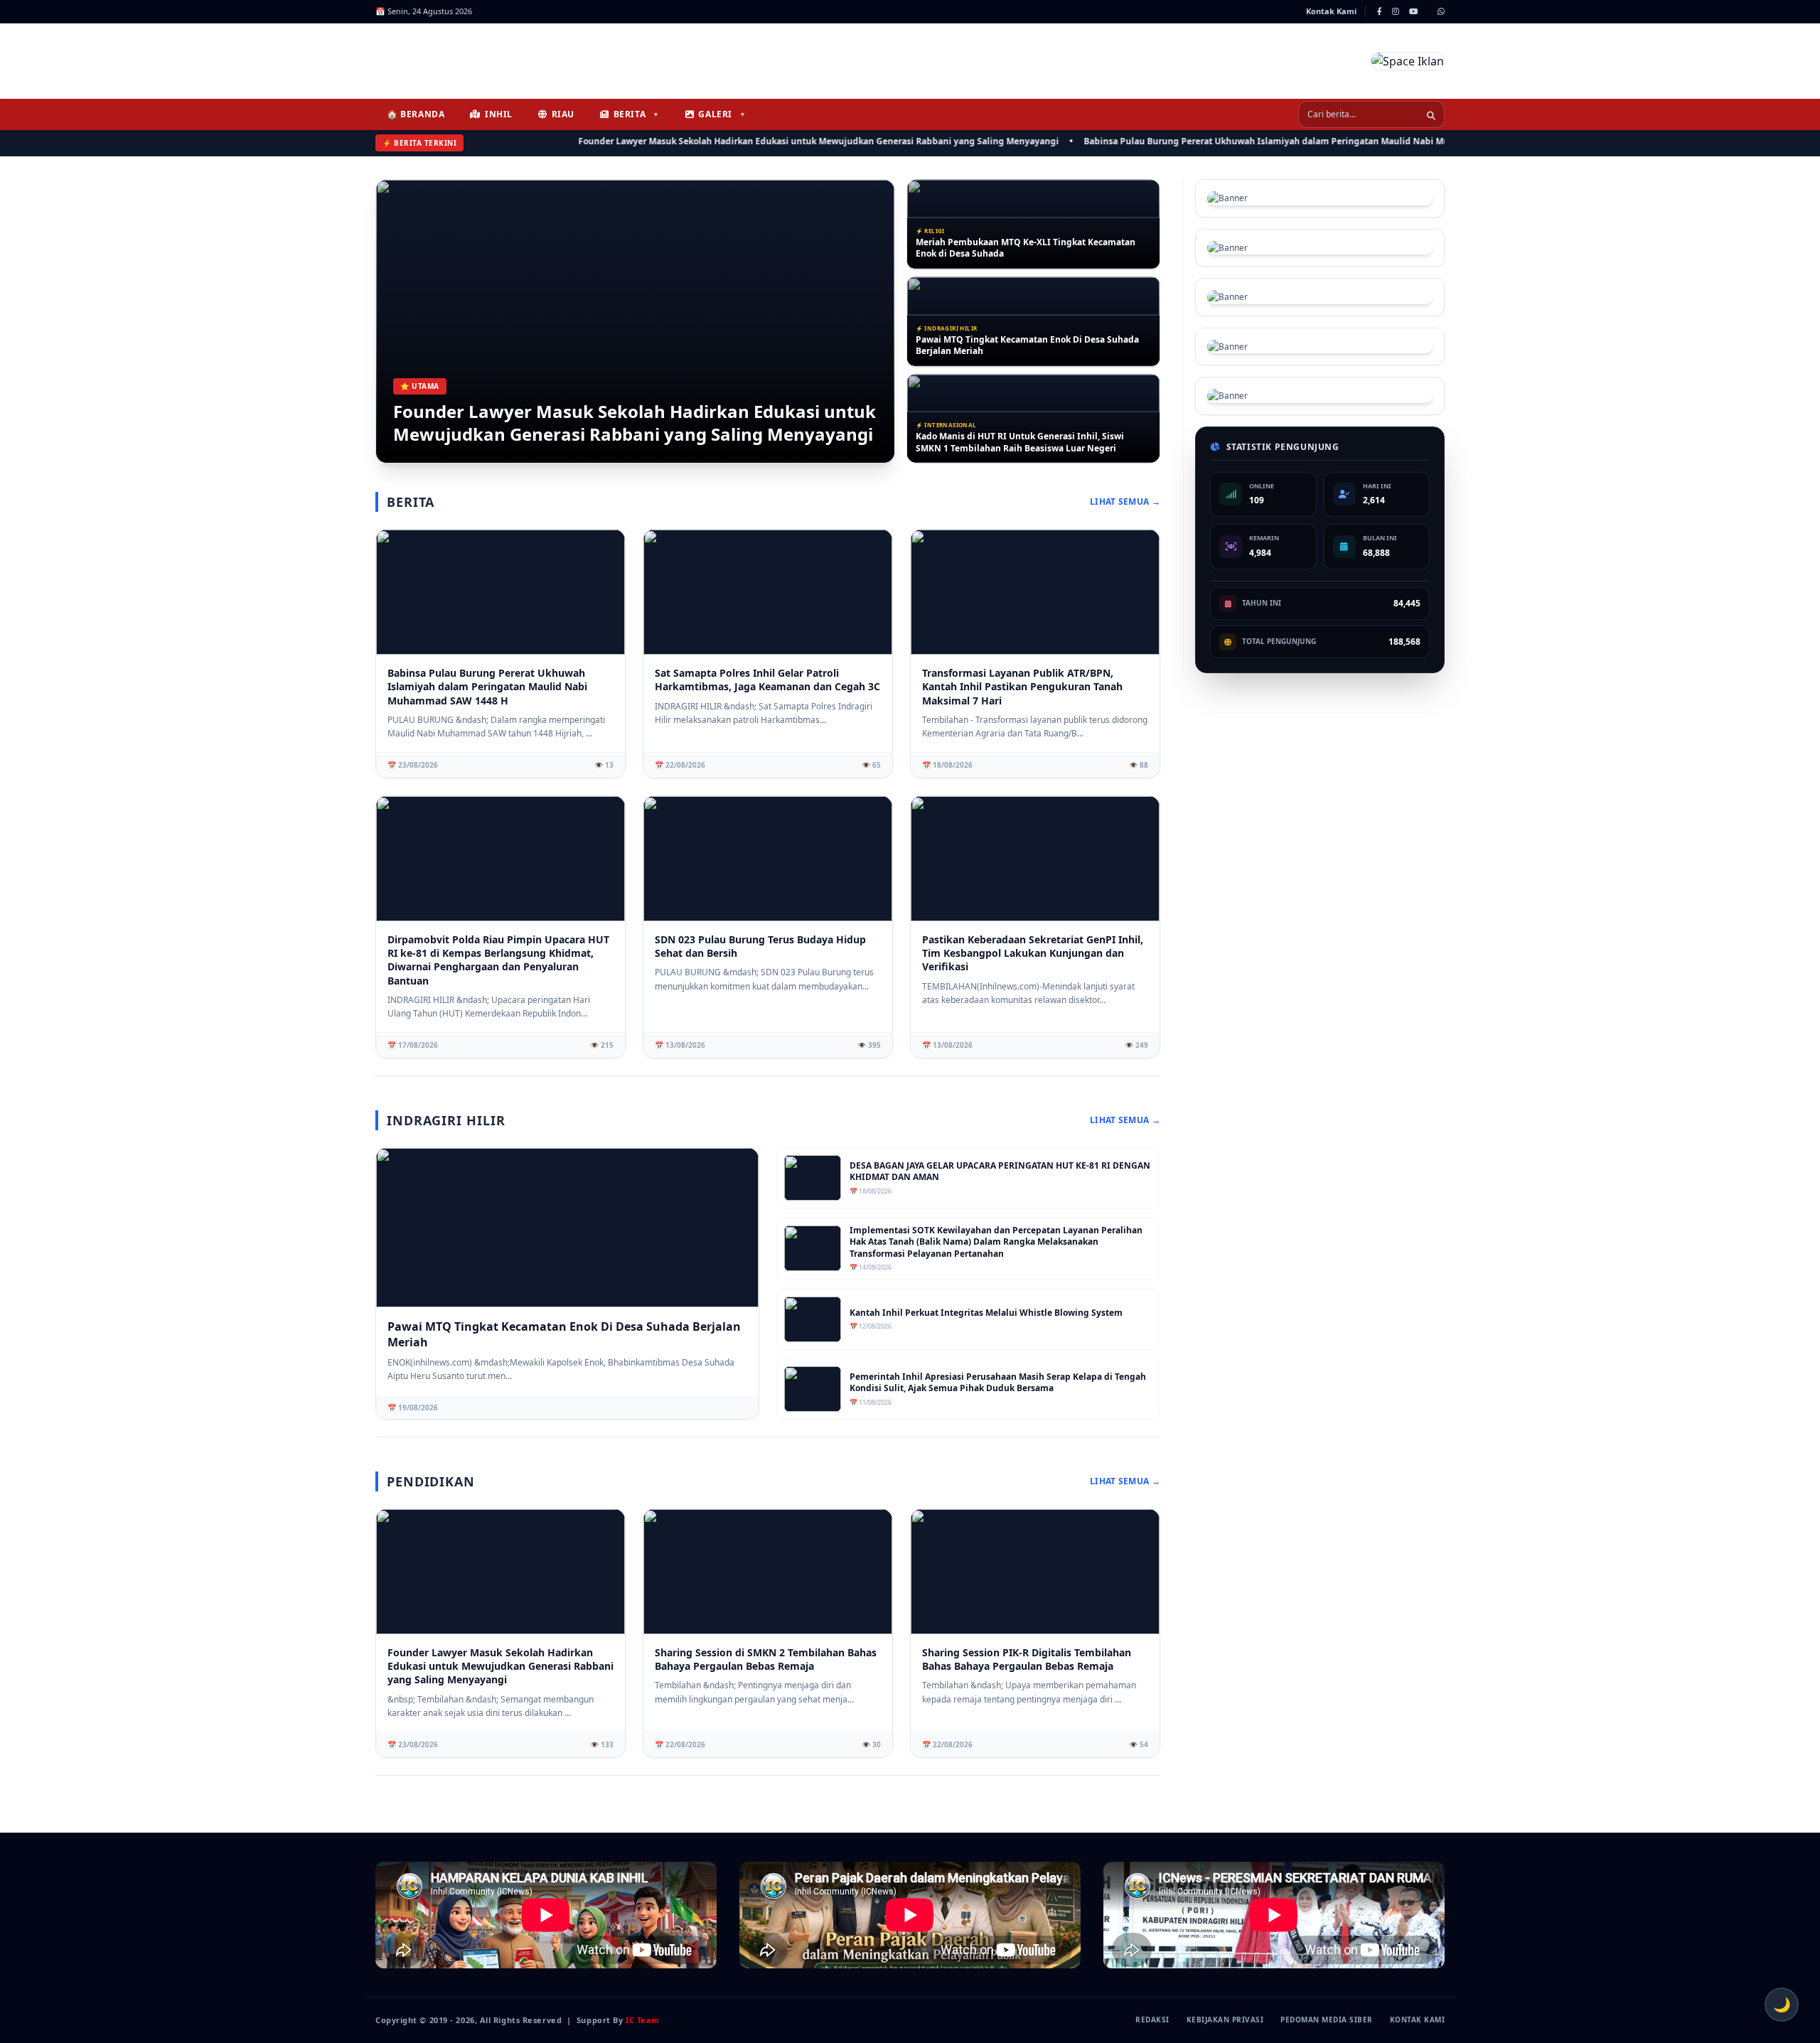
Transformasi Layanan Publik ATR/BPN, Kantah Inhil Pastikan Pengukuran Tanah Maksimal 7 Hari (1026, 443)
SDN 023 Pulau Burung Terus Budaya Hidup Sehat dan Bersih (760, 946)
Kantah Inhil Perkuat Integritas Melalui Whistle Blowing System (986, 1313)
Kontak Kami (1331, 11)
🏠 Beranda (416, 114)
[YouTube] (1413, 11)
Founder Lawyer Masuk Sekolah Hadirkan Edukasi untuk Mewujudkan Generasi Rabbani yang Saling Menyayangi (752, 141)
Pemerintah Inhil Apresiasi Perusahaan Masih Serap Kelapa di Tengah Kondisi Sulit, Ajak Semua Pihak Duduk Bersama (998, 1383)
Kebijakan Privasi (1225, 2020)
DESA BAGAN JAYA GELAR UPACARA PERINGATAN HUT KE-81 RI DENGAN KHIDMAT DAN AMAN (1000, 1172)
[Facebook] (1380, 11)
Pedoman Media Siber (1327, 2020)
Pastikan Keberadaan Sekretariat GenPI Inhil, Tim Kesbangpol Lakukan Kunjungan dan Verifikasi (1033, 953)
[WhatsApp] (1441, 11)
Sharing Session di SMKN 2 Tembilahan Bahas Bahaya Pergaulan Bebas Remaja (766, 1659)
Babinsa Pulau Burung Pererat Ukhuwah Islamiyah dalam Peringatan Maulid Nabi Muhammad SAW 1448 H (1245, 141)
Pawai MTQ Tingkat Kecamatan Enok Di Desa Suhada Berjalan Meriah (1027, 248)
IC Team (643, 2020)
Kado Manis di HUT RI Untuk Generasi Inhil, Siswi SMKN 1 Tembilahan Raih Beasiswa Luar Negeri (1020, 345)
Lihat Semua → (1125, 502)
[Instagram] (1396, 11)
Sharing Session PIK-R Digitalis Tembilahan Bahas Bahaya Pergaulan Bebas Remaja (1027, 1659)
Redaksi (1152, 2020)
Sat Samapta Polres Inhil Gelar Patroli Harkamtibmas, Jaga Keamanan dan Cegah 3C (767, 680)
